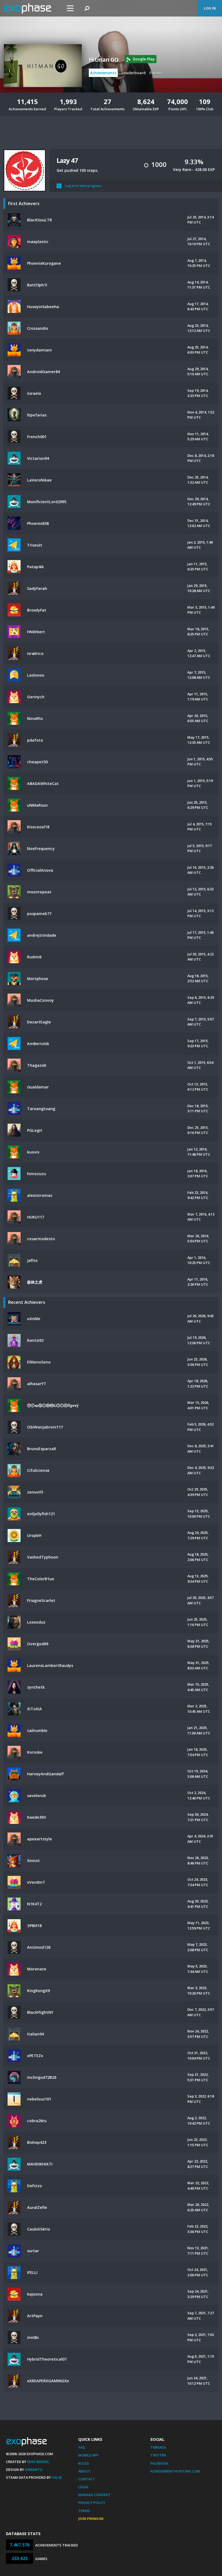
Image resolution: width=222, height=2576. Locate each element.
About (84, 2471)
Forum (156, 73)
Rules (84, 2463)
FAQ (82, 2447)
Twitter (158, 2455)
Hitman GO (104, 60)
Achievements (103, 73)
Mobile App (88, 2455)
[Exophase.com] (31, 8)
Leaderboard (134, 73)
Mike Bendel (38, 2462)
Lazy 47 (67, 160)
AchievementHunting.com (175, 2471)
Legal (84, 2487)
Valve (57, 2477)
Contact (87, 2479)
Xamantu (34, 2470)
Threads (158, 2447)
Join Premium (91, 2519)
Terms (84, 2511)
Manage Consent (94, 2495)
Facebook (159, 2463)
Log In (210, 8)
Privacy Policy (92, 2503)
